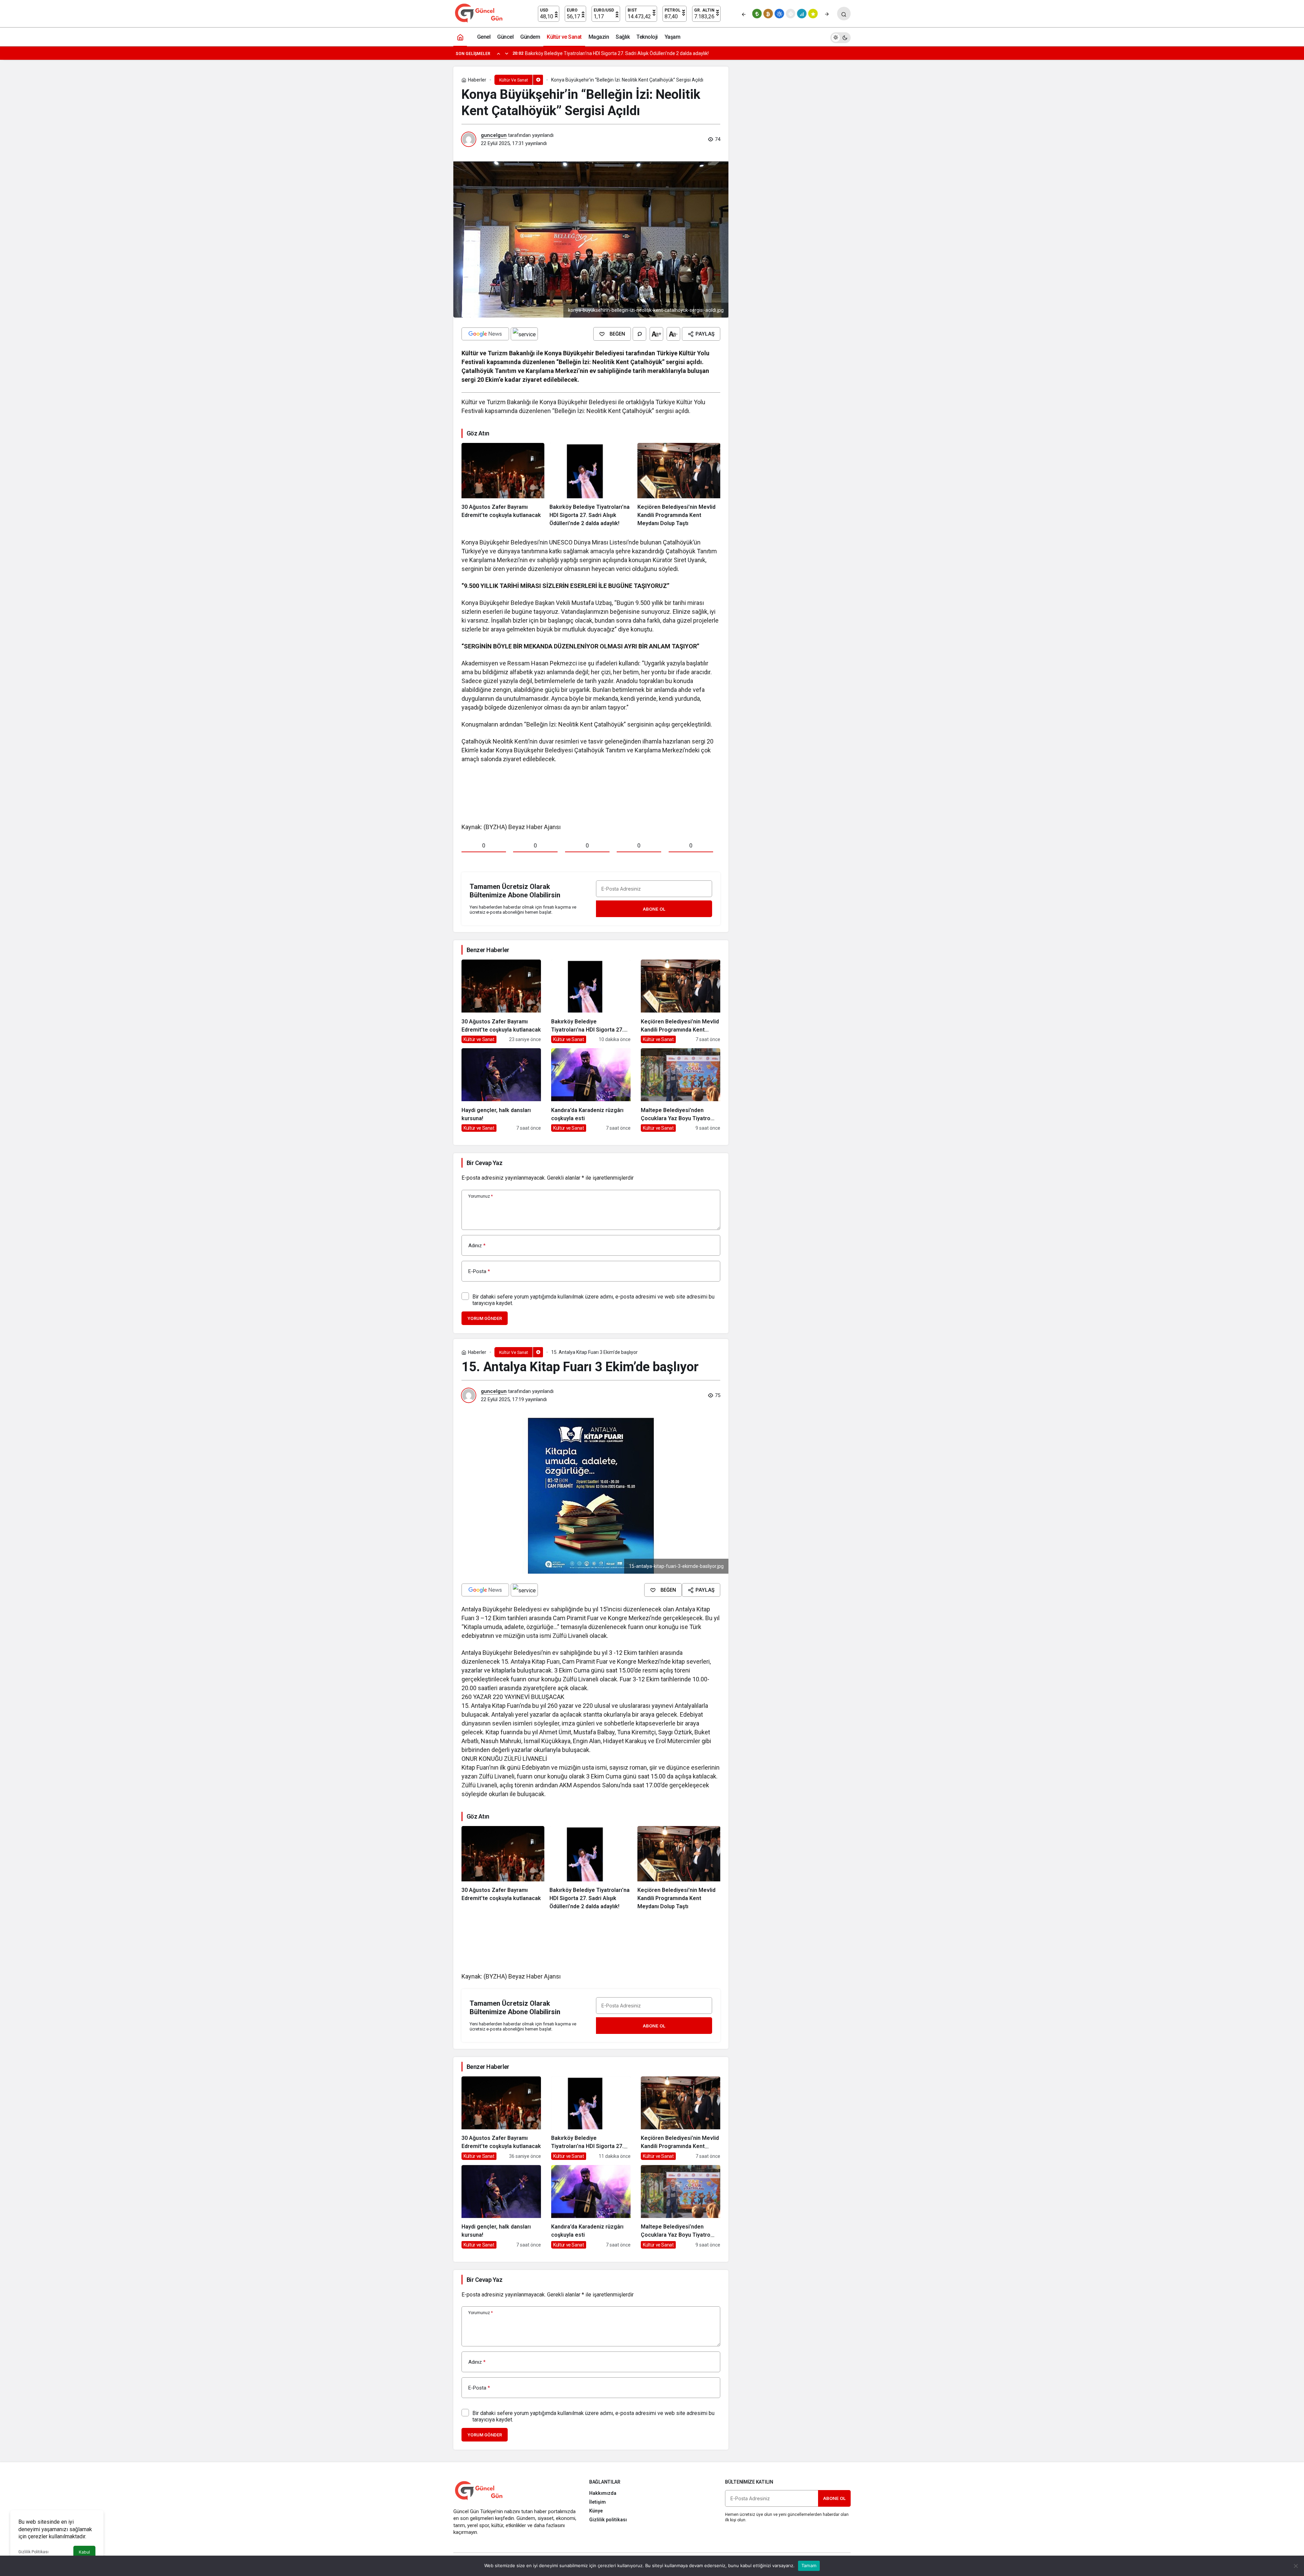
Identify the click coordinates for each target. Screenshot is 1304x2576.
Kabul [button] (84, 2552)
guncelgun (494, 135)
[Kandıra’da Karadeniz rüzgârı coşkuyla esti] (591, 1090)
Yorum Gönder (485, 1318)
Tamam (809, 2565)
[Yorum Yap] (639, 334)
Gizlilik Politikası (33, 2552)
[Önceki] (744, 14)
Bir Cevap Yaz (484, 1163)
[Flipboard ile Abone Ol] (524, 334)
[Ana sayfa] (460, 37)
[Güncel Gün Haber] (479, 13)
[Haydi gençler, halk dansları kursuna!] (501, 1090)
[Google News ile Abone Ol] (485, 334)
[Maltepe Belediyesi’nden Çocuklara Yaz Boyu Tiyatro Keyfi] (681, 1090)
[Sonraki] (827, 14)
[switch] (840, 37)
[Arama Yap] (844, 14)
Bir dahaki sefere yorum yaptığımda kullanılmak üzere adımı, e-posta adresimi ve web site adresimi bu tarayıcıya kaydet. (593, 1300)
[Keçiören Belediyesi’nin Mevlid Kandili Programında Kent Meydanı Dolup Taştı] (679, 485)
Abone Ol (654, 909)
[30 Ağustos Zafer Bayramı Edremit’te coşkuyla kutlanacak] (503, 485)
